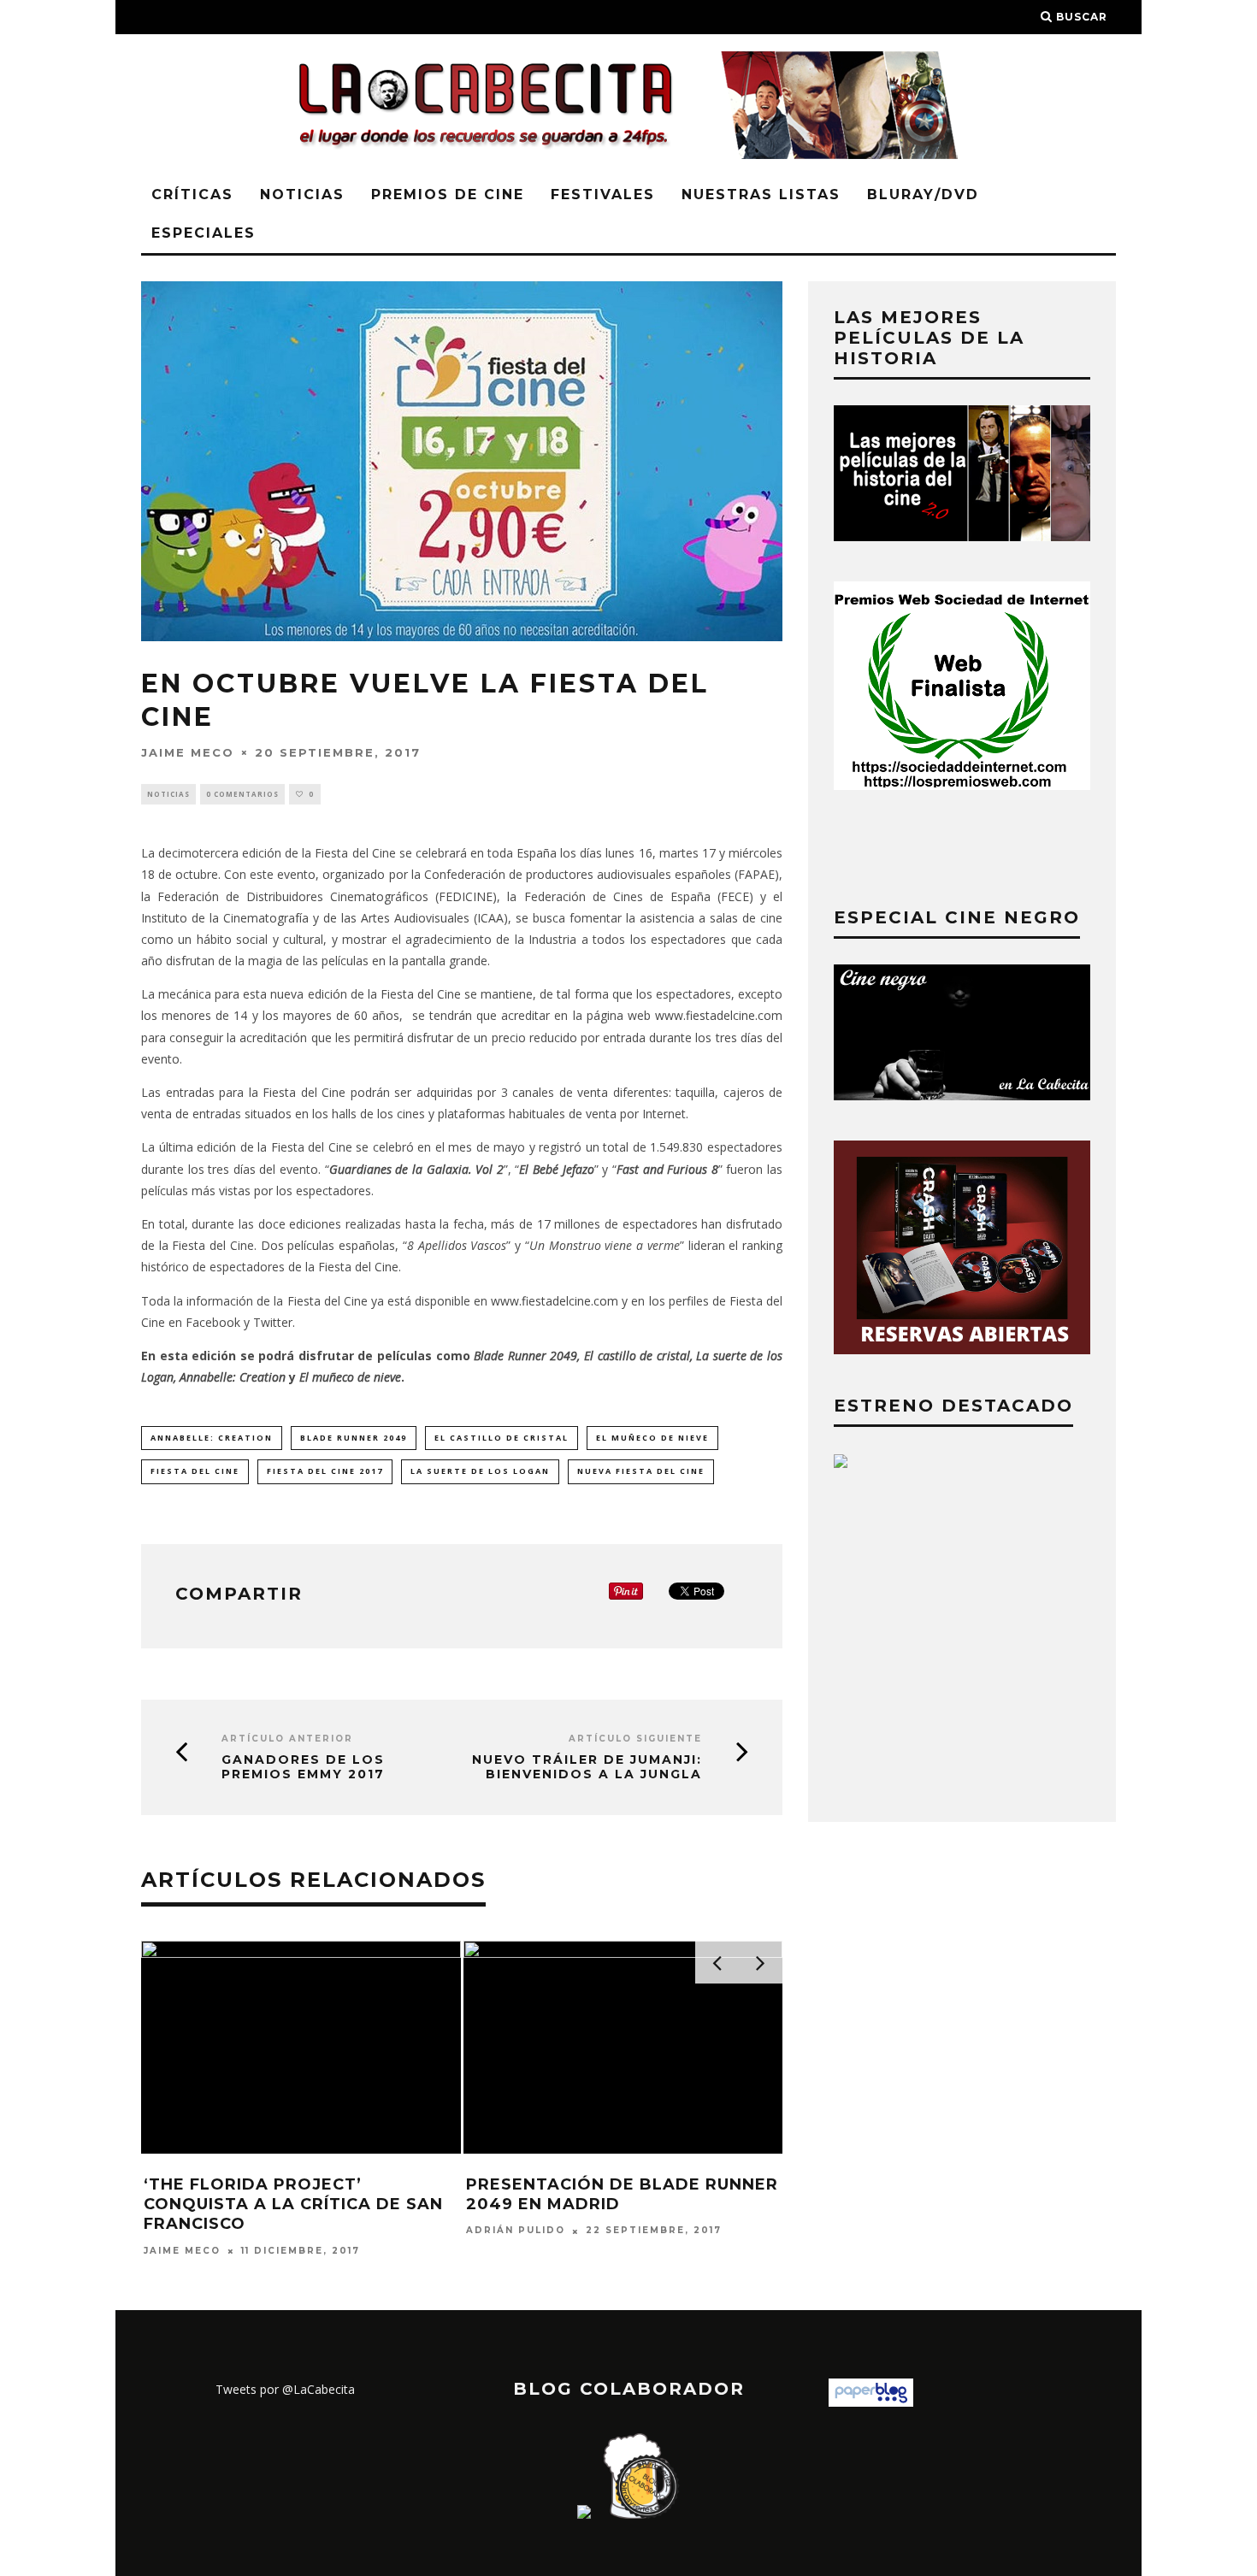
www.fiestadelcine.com (719, 1015)
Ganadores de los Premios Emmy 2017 (303, 1767)
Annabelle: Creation (212, 1438)
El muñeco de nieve (652, 1438)
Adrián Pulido (516, 2231)
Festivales (603, 195)
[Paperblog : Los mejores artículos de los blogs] (871, 2402)
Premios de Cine (448, 195)
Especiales (204, 233)
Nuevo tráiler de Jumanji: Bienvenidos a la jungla (587, 1767)
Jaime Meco (188, 752)
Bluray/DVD (923, 195)
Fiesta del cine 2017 (325, 1471)
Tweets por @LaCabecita (285, 2389)
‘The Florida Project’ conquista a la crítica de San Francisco (293, 2205)
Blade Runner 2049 (354, 1438)
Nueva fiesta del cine (641, 1471)
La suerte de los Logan (480, 1471)
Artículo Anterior (287, 1739)
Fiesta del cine (195, 1471)
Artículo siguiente (635, 1739)
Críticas (192, 195)
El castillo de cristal (502, 1438)
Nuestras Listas (761, 195)
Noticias (302, 195)
